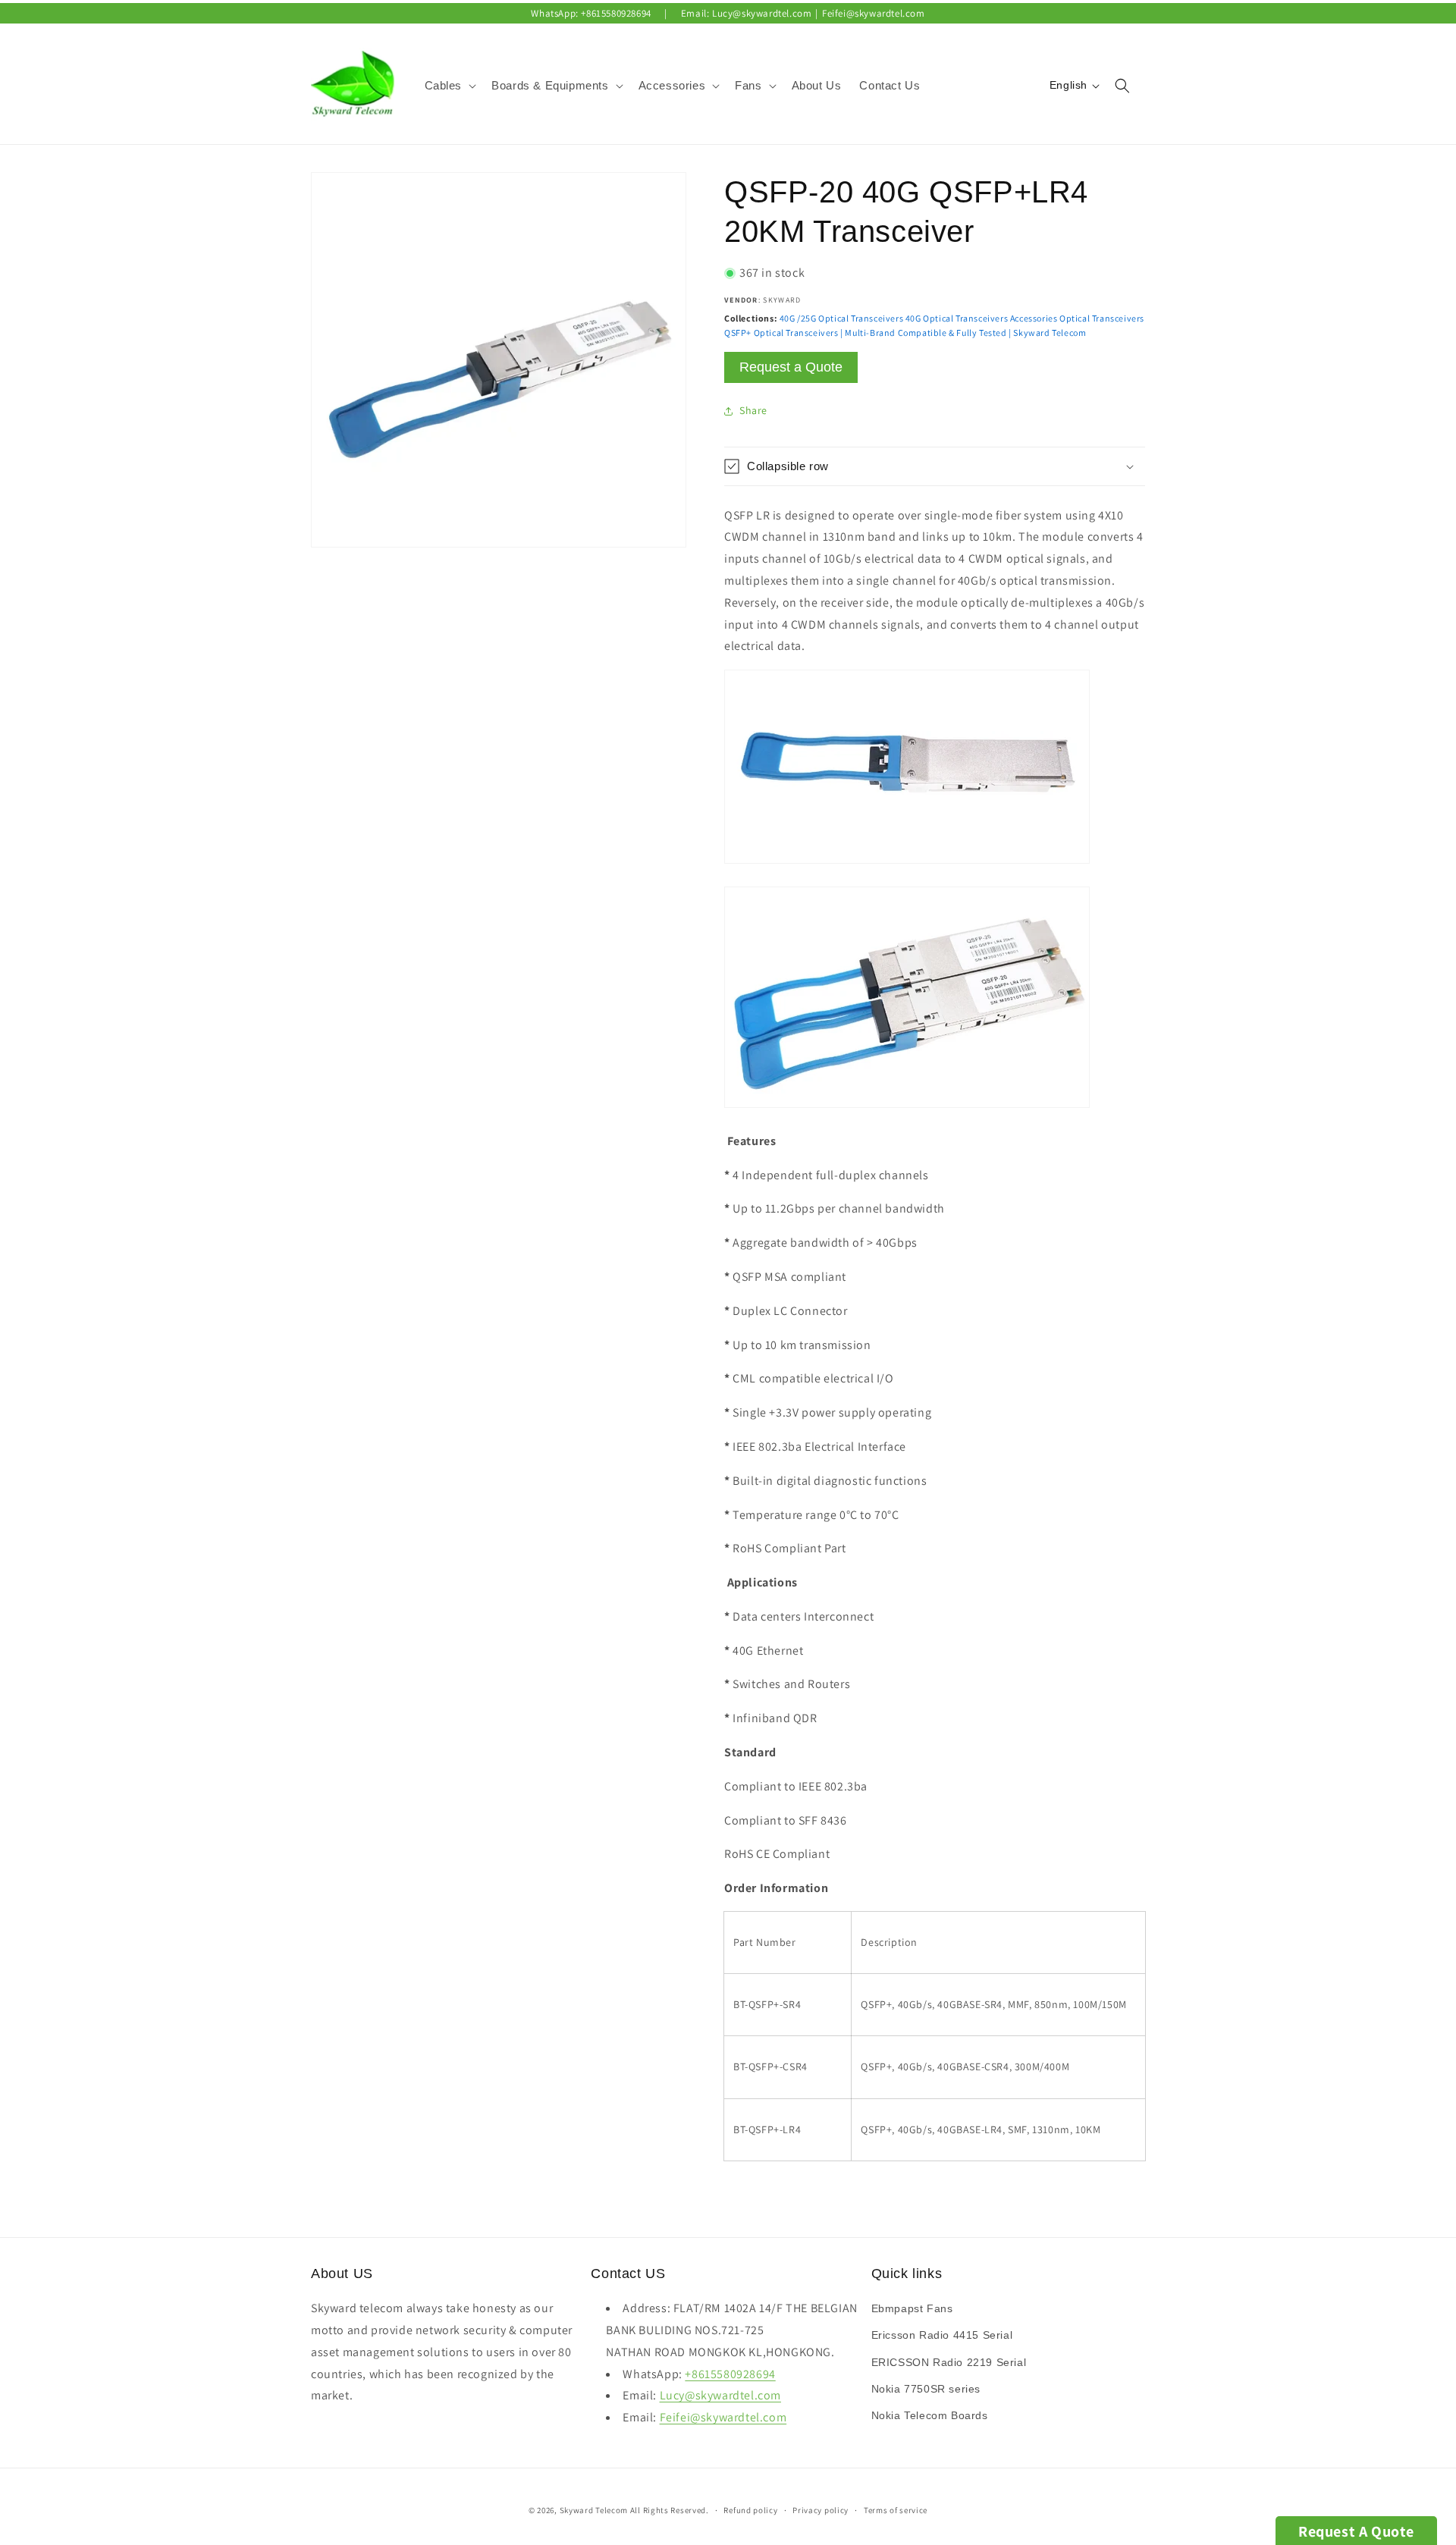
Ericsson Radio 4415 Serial (942, 2336)
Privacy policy (821, 2509)
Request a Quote (791, 367)
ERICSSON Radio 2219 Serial (949, 2362)
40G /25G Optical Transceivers (841, 318)
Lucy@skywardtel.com (762, 13)
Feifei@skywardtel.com (874, 13)
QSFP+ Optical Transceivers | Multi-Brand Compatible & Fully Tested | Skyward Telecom (905, 333)
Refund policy (750, 2509)
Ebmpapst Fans (912, 2309)
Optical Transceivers (1102, 318)
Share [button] (753, 410)
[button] (449, 86)
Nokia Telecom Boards (930, 2415)
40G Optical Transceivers (957, 318)
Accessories (1034, 318)
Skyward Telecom (594, 2510)
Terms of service (896, 2509)
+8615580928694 (616, 13)
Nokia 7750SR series (926, 2389)
